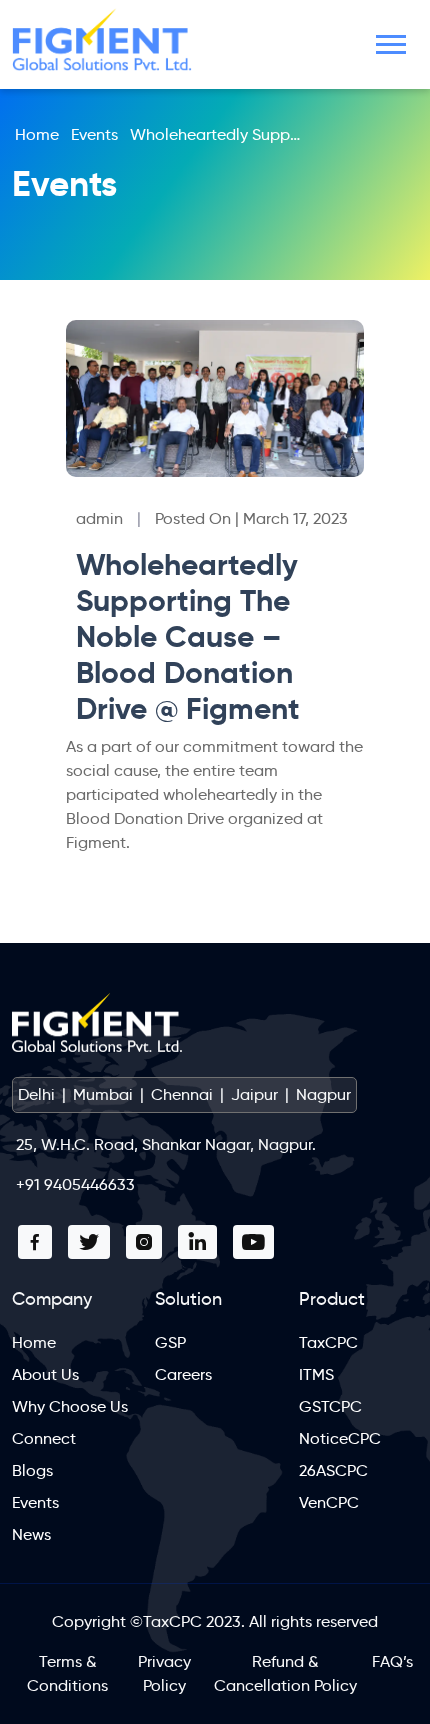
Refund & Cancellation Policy (285, 1673)
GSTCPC (330, 1406)
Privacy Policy (164, 1673)
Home (37, 134)
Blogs (32, 1470)
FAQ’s (392, 1661)
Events (94, 134)
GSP (170, 1342)
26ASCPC (333, 1470)
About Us (45, 1374)
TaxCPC (328, 1342)
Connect (44, 1438)
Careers (183, 1374)
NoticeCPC (340, 1438)
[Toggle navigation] (391, 44)
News (31, 1534)
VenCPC (329, 1502)
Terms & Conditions (67, 1673)
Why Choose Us (70, 1406)
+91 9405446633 (75, 1184)
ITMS (316, 1374)
